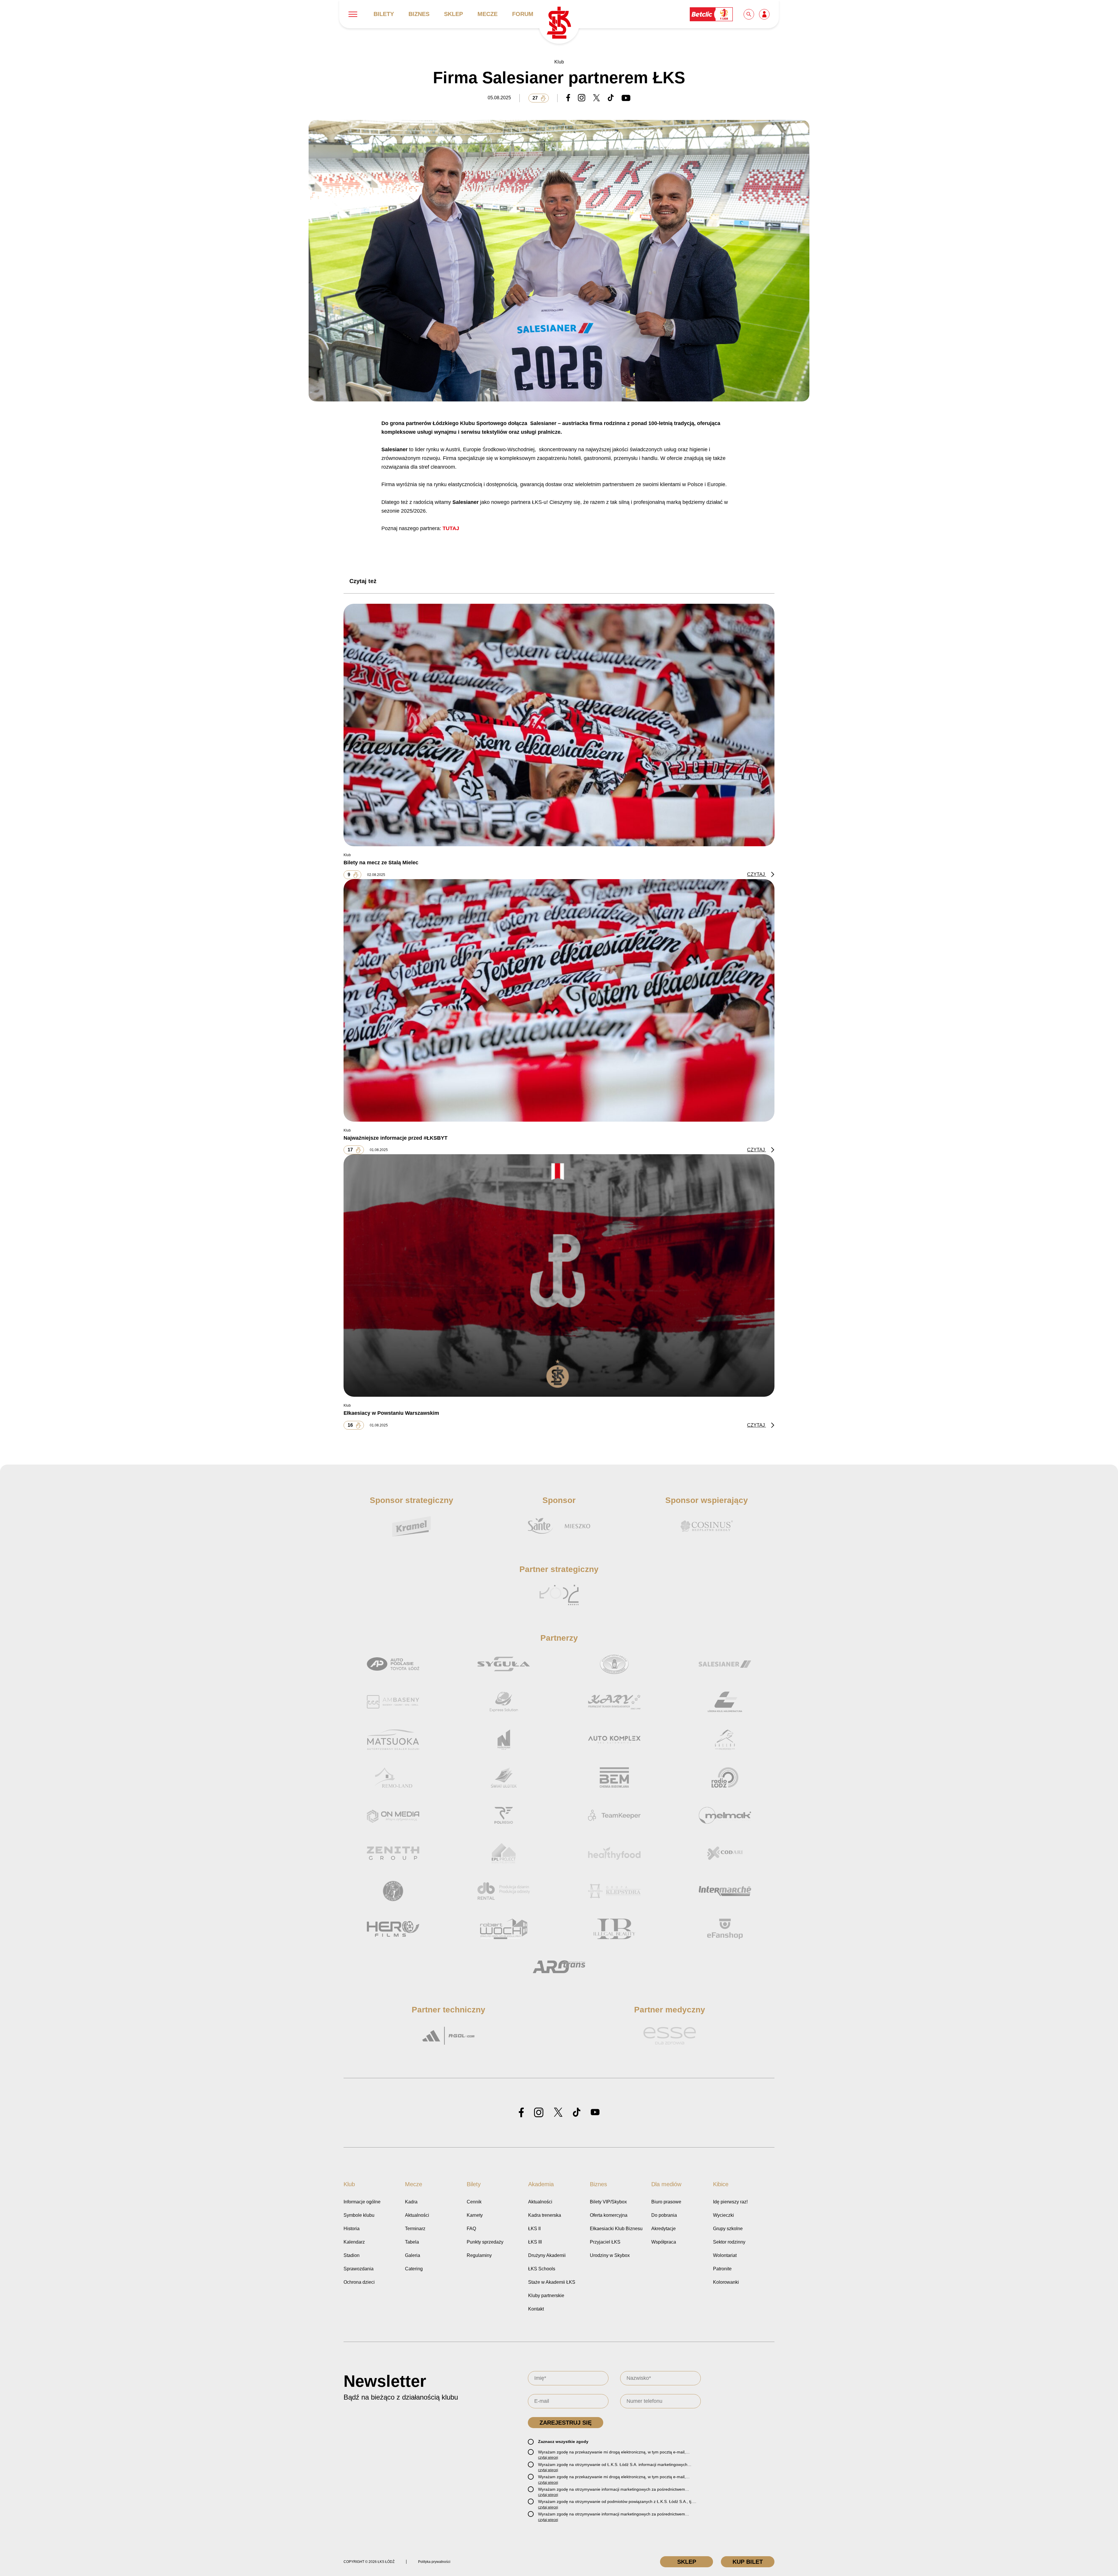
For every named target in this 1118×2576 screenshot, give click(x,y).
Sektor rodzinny (729, 2242)
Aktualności (417, 2215)
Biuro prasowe (666, 2202)
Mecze (488, 14)
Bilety (384, 14)
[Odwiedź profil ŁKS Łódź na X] (558, 2113)
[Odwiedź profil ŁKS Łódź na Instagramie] (539, 2113)
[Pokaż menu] (353, 14)
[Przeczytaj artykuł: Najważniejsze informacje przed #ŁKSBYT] (559, 1000)
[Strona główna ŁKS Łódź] (559, 23)
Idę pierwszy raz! (730, 2202)
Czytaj (757, 874)
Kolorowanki (726, 2282)
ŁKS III (535, 2242)
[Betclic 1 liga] (712, 14)
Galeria (413, 2255)
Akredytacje (664, 2229)
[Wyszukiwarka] (749, 14)
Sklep (453, 14)
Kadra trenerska (545, 2215)
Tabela (412, 2242)
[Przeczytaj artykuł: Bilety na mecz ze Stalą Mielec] (559, 725)
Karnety (475, 2215)
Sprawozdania (359, 2269)
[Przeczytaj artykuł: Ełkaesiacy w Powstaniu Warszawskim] (559, 1275)
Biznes (419, 14)
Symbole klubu (359, 2215)
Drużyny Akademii (547, 2255)
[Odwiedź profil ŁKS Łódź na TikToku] (577, 2113)
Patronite (722, 2269)
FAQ (471, 2229)
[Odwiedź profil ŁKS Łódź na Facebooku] (521, 2113)
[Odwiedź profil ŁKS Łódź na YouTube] (595, 2113)
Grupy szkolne (728, 2229)
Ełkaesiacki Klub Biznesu (616, 2229)
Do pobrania (664, 2215)
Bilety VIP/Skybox (608, 2202)
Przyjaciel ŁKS (605, 2242)
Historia (352, 2229)
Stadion (352, 2255)
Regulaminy (479, 2255)
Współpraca (664, 2242)
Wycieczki (723, 2215)
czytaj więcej (548, 2458)
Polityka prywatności (434, 2562)
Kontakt (536, 2309)
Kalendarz (354, 2242)
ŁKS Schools (542, 2269)
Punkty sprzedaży (485, 2242)
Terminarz (415, 2229)
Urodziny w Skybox (610, 2255)
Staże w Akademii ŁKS (552, 2282)
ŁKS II (534, 2229)
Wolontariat (725, 2255)
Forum (523, 14)
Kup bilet (748, 2562)
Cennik (474, 2202)
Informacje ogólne (362, 2202)
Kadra (411, 2202)
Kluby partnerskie (546, 2296)
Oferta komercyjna (609, 2215)
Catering (414, 2269)
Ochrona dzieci (359, 2282)
